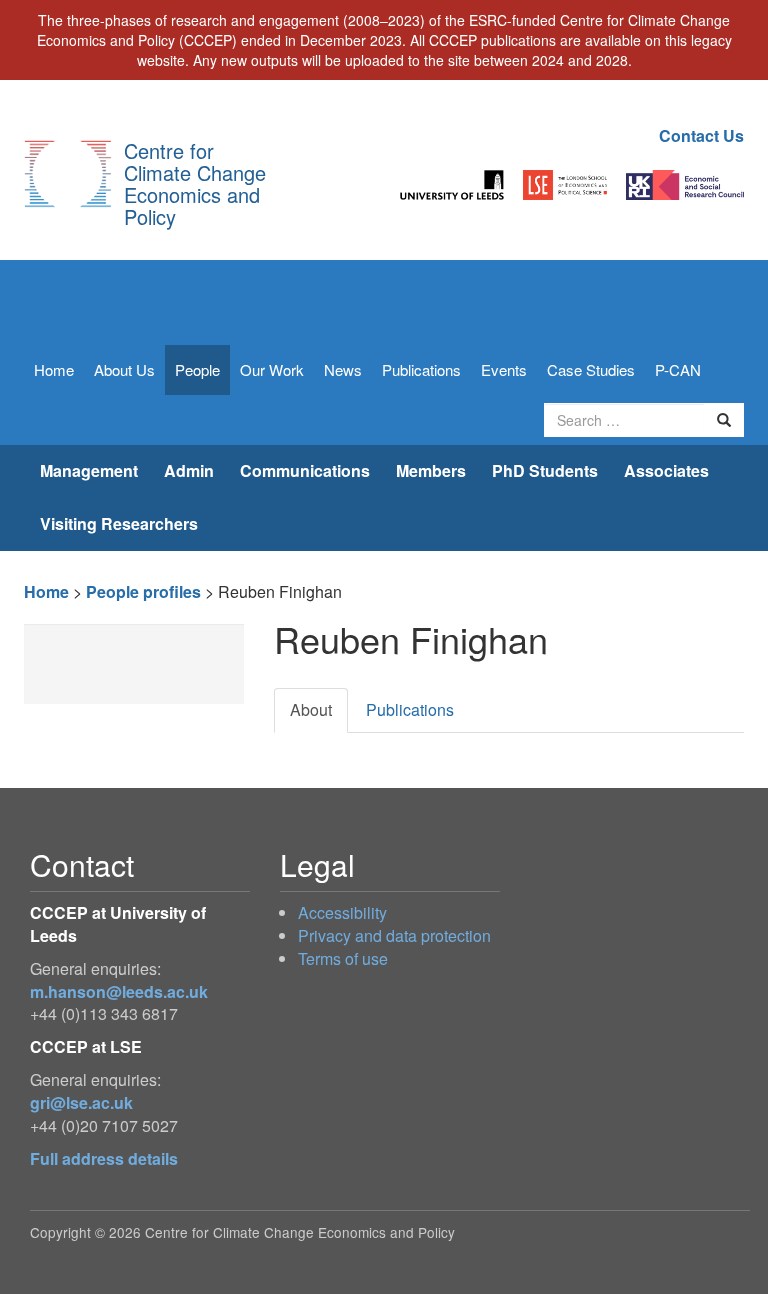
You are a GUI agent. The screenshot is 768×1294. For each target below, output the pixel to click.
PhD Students (545, 470)
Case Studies (591, 369)
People (197, 369)
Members (431, 470)
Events (504, 369)
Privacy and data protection (394, 935)
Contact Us (701, 135)
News (343, 369)
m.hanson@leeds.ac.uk (119, 991)
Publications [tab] (410, 709)
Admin (189, 470)
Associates (666, 470)
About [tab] (311, 709)
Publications (421, 369)
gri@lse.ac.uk (81, 1102)
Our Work (272, 369)
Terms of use (343, 958)
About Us (124, 369)
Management (89, 470)
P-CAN (678, 369)
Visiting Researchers (119, 523)
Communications (305, 470)
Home (54, 369)
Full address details (104, 1158)
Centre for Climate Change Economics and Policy (195, 183)
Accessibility (342, 912)
